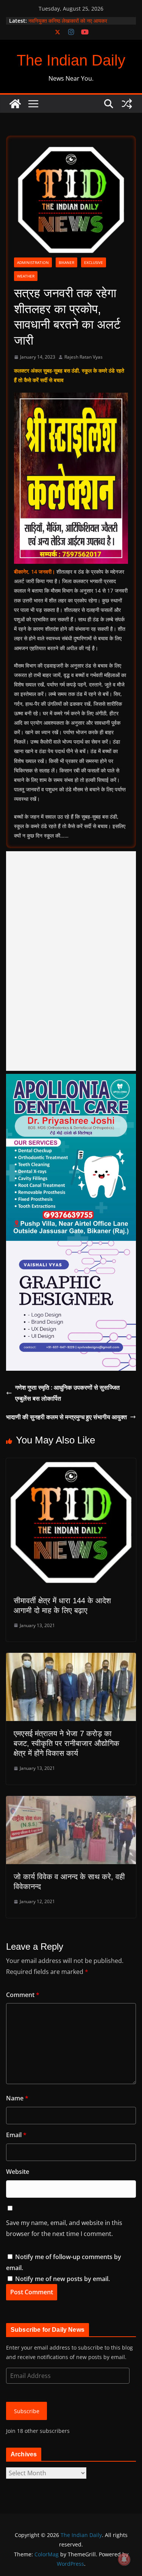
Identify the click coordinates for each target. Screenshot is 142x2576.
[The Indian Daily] (15, 104)
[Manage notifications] (124, 2559)
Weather (26, 276)
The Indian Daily (71, 60)
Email (16, 2135)
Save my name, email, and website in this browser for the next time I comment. (64, 2228)
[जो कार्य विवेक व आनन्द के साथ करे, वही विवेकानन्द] (71, 1801)
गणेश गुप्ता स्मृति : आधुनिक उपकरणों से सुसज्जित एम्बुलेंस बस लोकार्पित (67, 1393)
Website (18, 2172)
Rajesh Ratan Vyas (83, 357)
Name (17, 2098)
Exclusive (94, 262)
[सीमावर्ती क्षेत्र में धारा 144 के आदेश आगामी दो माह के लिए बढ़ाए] (71, 1464)
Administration (33, 262)
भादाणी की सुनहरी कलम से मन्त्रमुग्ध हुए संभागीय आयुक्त (66, 1417)
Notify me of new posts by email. (62, 2279)
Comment (23, 1995)
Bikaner (66, 262)
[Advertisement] (71, 961)
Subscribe (27, 2411)
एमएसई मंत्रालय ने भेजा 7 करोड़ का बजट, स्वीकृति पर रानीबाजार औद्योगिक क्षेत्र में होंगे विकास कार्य (66, 1743)
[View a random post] (127, 104)
